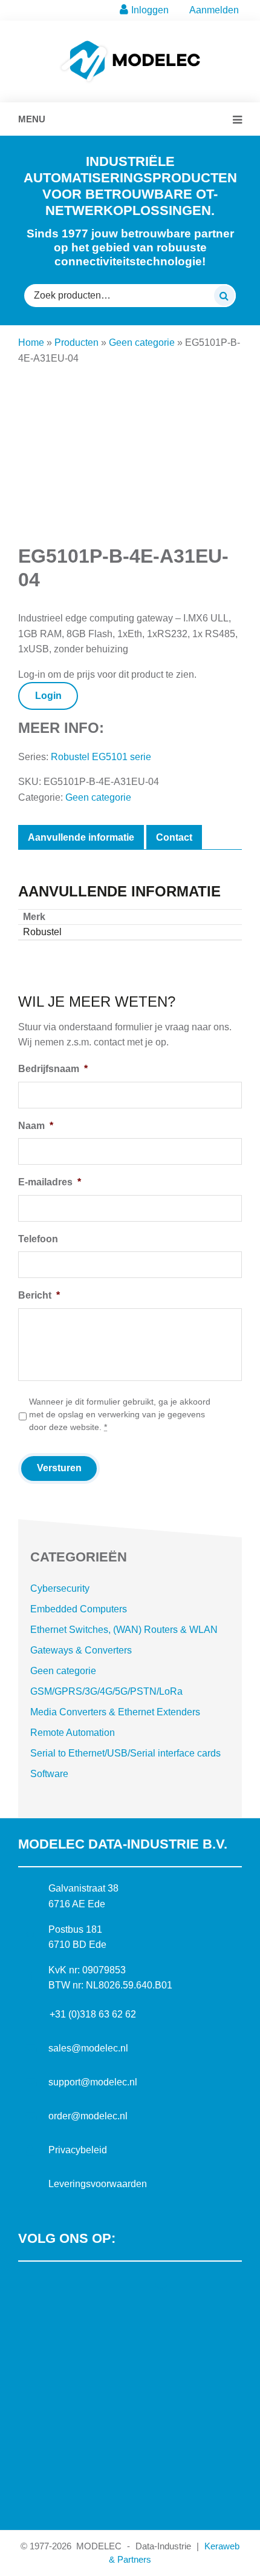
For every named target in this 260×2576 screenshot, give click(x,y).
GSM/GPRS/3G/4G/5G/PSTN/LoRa (106, 1691)
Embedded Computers (79, 1609)
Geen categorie (142, 343)
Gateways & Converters (81, 1650)
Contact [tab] (174, 837)
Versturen (59, 1468)
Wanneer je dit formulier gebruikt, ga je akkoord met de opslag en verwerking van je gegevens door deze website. (120, 1414)
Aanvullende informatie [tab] (81, 837)
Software (49, 1774)
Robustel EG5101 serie (101, 757)
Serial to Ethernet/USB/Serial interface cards (125, 1753)
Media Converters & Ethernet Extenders (115, 1712)
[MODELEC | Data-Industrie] (130, 46)
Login (48, 696)
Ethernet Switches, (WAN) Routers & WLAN (124, 1630)
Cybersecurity (60, 1588)
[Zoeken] (224, 296)
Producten (76, 343)
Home (31, 343)
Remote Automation (73, 1733)
